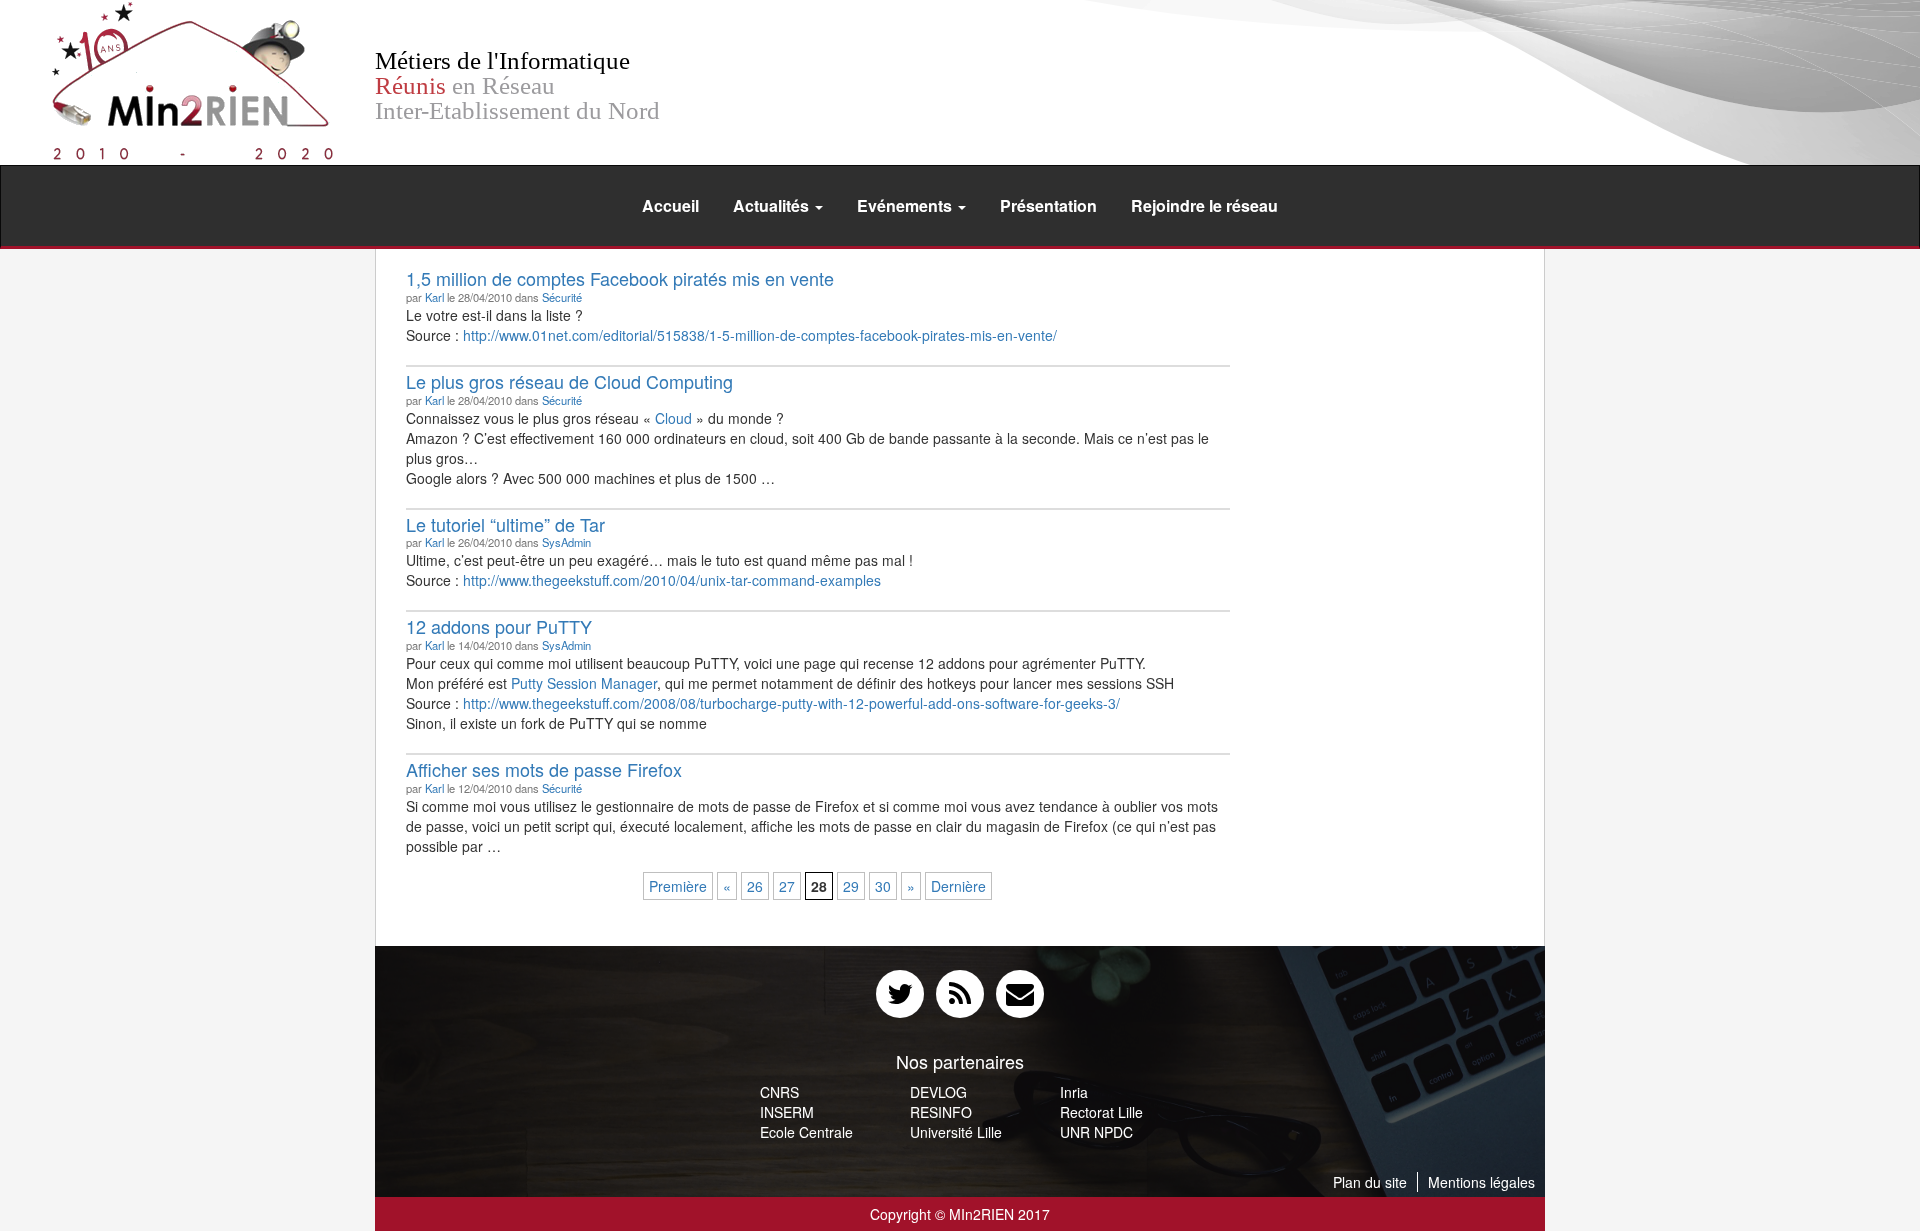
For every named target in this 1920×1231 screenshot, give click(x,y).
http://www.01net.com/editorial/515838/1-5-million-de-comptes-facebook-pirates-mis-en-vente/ (760, 335)
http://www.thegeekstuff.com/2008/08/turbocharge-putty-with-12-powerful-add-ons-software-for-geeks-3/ (791, 703)
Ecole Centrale (806, 1132)
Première (678, 886)
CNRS (779, 1092)
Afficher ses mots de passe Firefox (544, 769)
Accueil (670, 205)
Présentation (1048, 205)
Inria (1074, 1092)
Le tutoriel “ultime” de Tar (505, 524)
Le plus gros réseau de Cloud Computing (569, 381)
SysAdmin (566, 542)
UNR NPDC (1096, 1132)
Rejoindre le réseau (1204, 205)
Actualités (773, 205)
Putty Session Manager (584, 683)
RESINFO (941, 1112)
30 (883, 886)
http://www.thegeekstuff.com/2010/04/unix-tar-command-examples (672, 580)
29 (851, 886)
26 (755, 886)
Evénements (906, 205)
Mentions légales (1481, 1182)
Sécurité (562, 297)
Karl (434, 297)
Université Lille (956, 1132)
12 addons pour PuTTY (499, 626)
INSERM (787, 1112)
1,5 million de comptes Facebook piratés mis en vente (620, 278)
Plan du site (1370, 1182)
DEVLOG (938, 1092)
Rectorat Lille (1101, 1112)
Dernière (958, 886)
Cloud (673, 418)
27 (787, 886)
